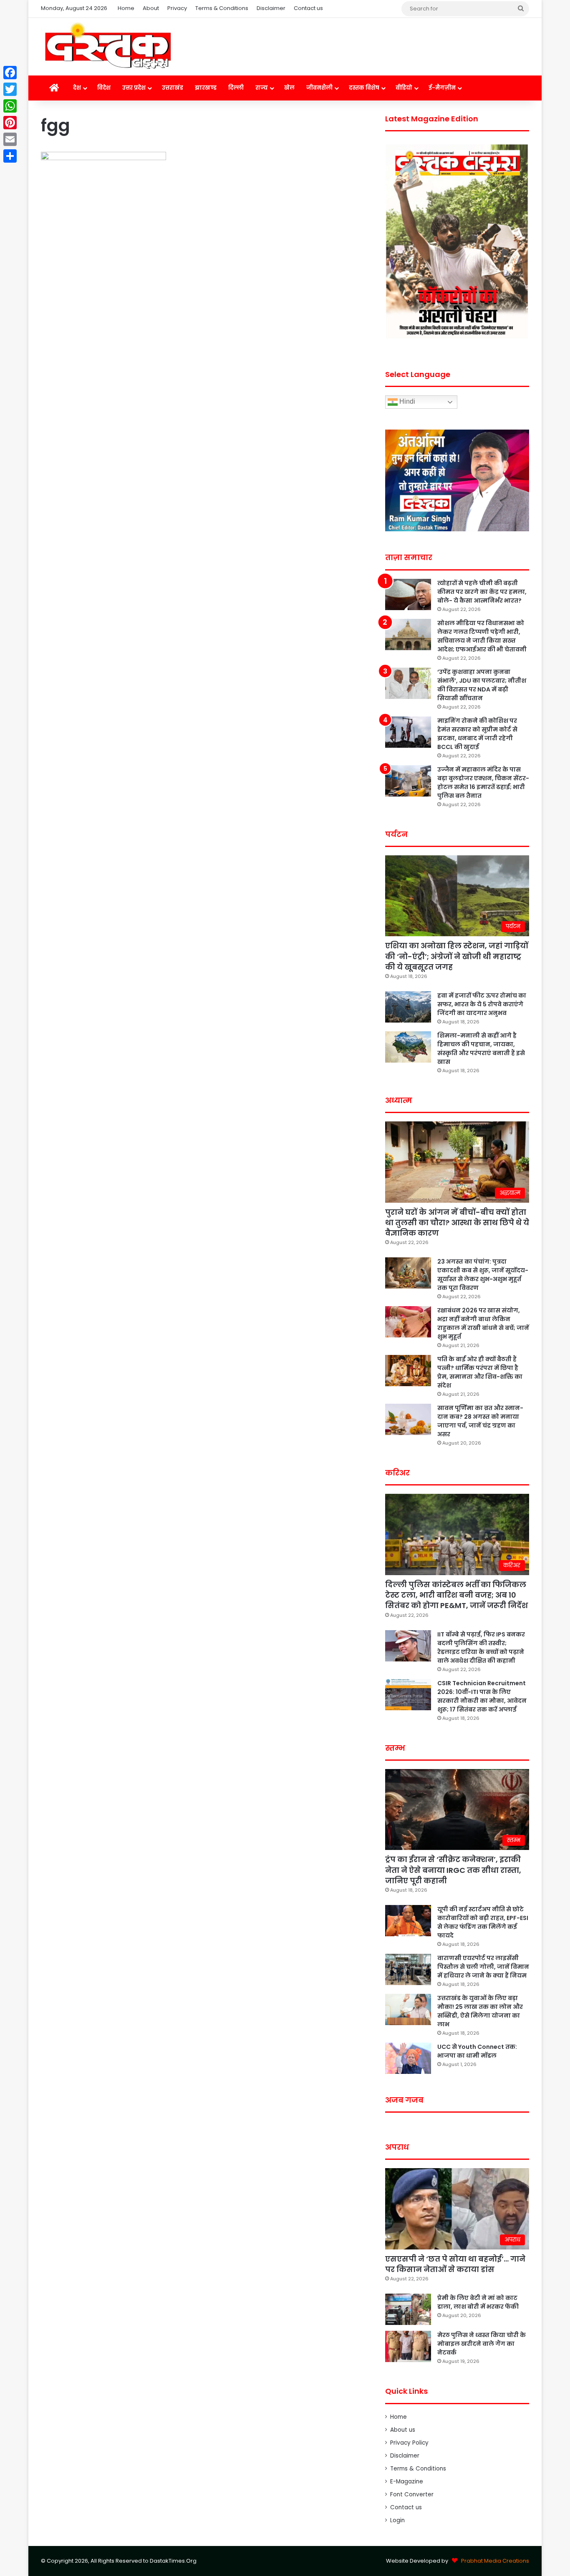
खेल (289, 88)
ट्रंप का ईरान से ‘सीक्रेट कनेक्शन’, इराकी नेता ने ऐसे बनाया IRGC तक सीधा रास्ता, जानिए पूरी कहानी (453, 1870)
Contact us (308, 8)
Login (397, 2520)
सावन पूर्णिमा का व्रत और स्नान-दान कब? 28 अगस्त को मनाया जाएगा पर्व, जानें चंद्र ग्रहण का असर (480, 1421)
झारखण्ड (206, 88)
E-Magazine (407, 2482)
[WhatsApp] (10, 106)
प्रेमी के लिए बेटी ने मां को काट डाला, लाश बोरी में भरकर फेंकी (478, 2302)
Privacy (177, 8)
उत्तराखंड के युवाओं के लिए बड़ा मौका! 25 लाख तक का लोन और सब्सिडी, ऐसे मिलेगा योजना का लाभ (480, 2011)
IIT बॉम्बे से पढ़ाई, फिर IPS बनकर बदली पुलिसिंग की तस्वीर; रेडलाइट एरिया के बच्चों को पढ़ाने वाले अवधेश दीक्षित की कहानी (481, 1647)
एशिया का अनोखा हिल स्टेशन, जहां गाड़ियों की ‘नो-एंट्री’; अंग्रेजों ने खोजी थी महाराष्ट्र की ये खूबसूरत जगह (457, 956)
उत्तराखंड (173, 88)
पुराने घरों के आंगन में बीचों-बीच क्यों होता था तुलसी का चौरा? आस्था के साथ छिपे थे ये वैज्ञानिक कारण (457, 1223)
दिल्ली (236, 88)
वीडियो (404, 88)
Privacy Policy (409, 2443)
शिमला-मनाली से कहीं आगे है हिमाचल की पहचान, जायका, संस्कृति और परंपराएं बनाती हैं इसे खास (481, 1049)
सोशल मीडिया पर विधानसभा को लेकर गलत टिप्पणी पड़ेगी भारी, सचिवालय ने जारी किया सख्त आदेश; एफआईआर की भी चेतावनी (482, 636)
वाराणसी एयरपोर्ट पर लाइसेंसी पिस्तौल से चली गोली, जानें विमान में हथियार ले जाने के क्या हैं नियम (483, 1967)
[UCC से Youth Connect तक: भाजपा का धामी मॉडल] (408, 2058)
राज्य (262, 88)
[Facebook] (10, 73)
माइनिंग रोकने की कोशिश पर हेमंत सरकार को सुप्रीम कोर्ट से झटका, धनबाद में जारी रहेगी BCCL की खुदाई (477, 734)
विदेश (104, 88)
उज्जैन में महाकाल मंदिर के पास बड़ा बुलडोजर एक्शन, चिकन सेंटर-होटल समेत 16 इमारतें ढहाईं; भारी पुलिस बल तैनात (483, 783)
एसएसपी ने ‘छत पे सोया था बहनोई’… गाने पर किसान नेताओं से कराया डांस (455, 2264)
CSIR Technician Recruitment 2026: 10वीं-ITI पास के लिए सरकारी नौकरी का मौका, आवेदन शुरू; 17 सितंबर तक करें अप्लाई (482, 1696)
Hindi (406, 402)
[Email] (10, 139)
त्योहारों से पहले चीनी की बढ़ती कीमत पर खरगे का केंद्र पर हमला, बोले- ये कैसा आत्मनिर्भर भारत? (482, 592)
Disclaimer (271, 8)
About (151, 8)
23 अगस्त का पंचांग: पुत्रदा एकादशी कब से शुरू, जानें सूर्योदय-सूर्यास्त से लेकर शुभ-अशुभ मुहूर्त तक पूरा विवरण (483, 1275)
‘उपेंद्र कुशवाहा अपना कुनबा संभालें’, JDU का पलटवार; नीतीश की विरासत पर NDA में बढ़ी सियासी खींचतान (482, 685)
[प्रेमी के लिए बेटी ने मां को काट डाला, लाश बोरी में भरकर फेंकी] (408, 2309)
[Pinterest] (10, 123)
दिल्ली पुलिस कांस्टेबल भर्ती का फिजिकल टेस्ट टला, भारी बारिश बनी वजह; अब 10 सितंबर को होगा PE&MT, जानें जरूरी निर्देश (457, 1595)
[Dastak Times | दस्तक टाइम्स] (108, 47)
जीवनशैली (319, 88)
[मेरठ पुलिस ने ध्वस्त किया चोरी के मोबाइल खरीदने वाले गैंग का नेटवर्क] (408, 2346)
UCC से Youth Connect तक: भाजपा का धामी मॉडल (477, 2051)
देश (77, 88)
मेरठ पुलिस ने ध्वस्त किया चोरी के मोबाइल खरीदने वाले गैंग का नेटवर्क (482, 2344)
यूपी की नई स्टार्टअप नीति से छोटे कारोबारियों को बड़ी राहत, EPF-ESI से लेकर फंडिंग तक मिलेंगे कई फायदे (483, 1922)
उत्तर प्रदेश (134, 88)
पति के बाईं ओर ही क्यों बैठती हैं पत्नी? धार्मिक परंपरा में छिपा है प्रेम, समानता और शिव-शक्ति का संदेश (480, 1372)
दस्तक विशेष (364, 88)
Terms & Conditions (222, 8)
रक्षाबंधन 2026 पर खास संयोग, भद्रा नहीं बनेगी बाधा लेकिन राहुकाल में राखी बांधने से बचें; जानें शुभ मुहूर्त (483, 1323)
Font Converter (412, 2494)
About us (403, 2430)
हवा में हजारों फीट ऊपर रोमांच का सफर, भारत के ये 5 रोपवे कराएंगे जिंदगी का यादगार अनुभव (482, 1004)
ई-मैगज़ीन (442, 88)
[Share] (10, 156)
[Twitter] (10, 89)
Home (126, 8)
